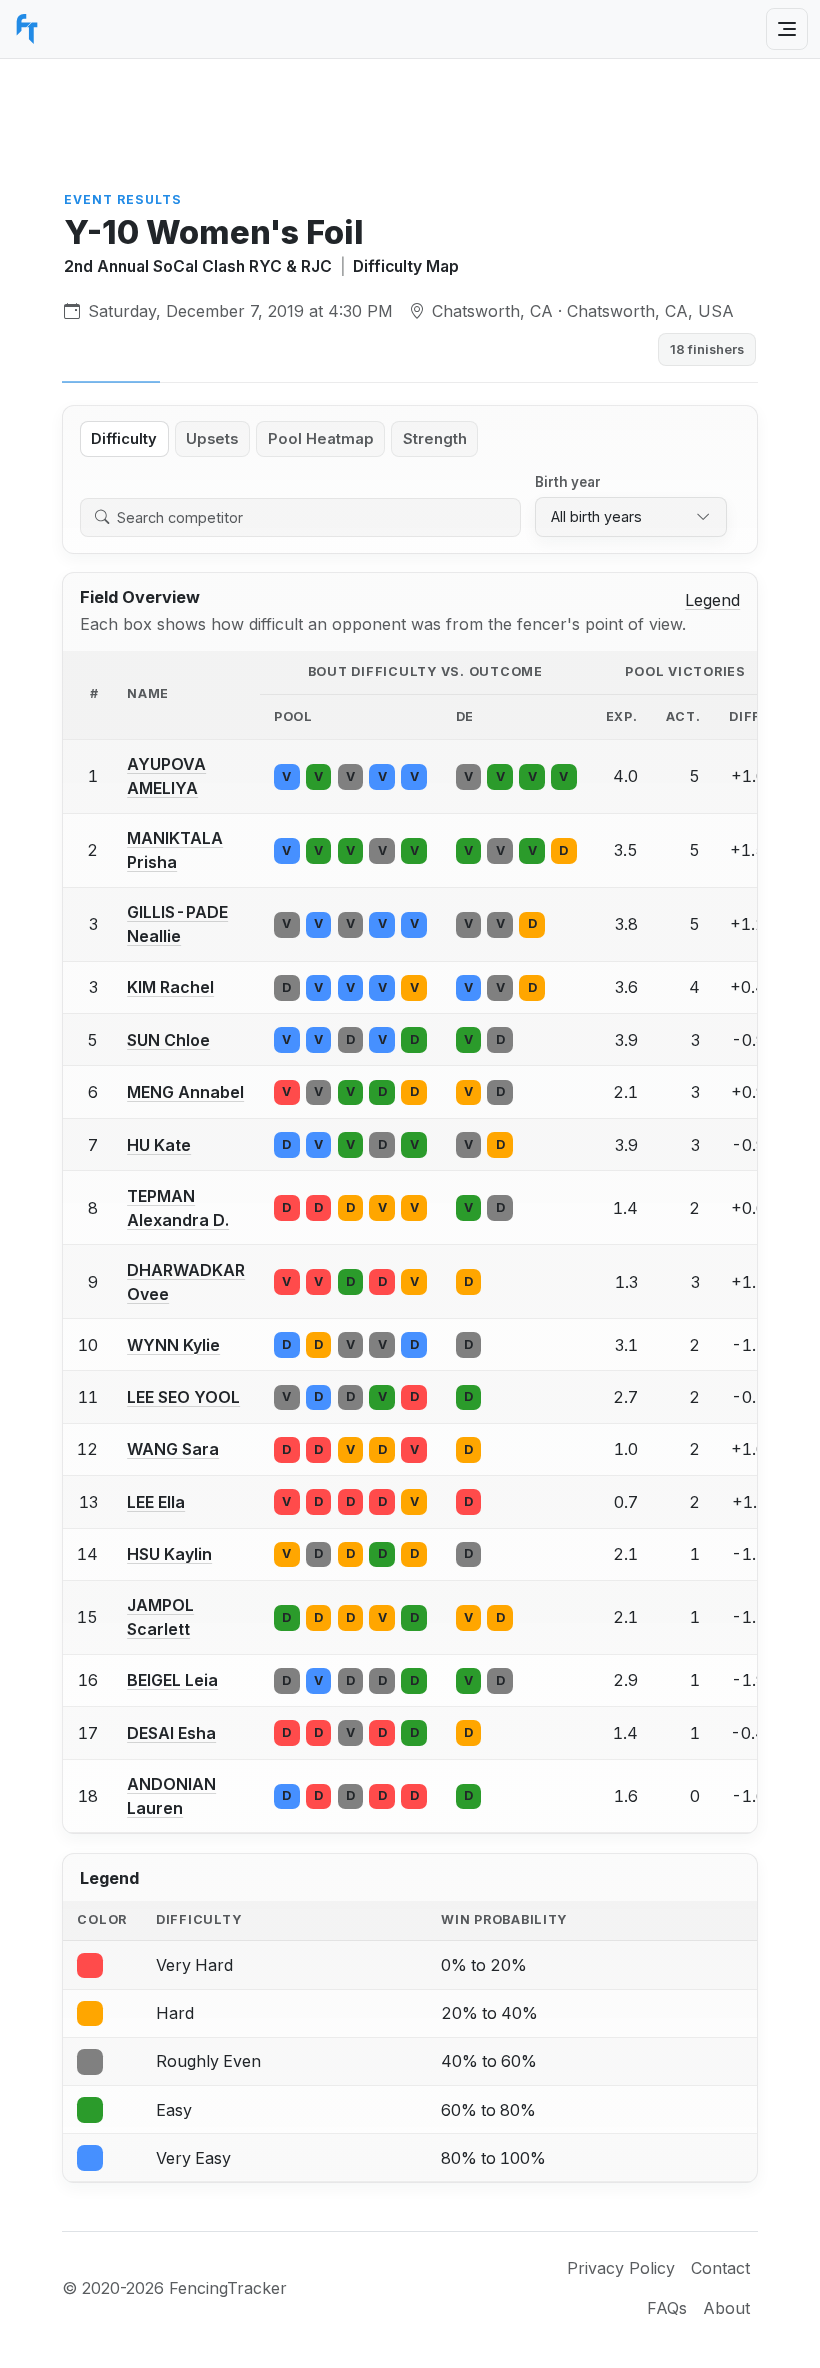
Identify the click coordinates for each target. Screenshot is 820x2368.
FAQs (667, 2308)
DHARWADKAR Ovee (186, 1282)
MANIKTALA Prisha (175, 850)
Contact (720, 2268)
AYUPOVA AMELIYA (166, 776)
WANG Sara (173, 1449)
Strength (435, 439)
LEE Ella (156, 1502)
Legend (712, 600)
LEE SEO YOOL (183, 1397)
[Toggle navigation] (787, 29)
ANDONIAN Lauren (171, 1796)
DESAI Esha (171, 1733)
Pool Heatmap (321, 439)
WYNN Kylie (173, 1345)
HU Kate (159, 1145)
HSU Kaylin (169, 1554)
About (726, 2308)
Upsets (212, 439)
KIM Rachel (170, 987)
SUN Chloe (168, 1040)
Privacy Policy (621, 2268)
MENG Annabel (185, 1092)
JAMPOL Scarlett (160, 1617)
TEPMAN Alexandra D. (178, 1208)
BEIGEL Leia (172, 1680)
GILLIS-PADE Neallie (177, 924)
